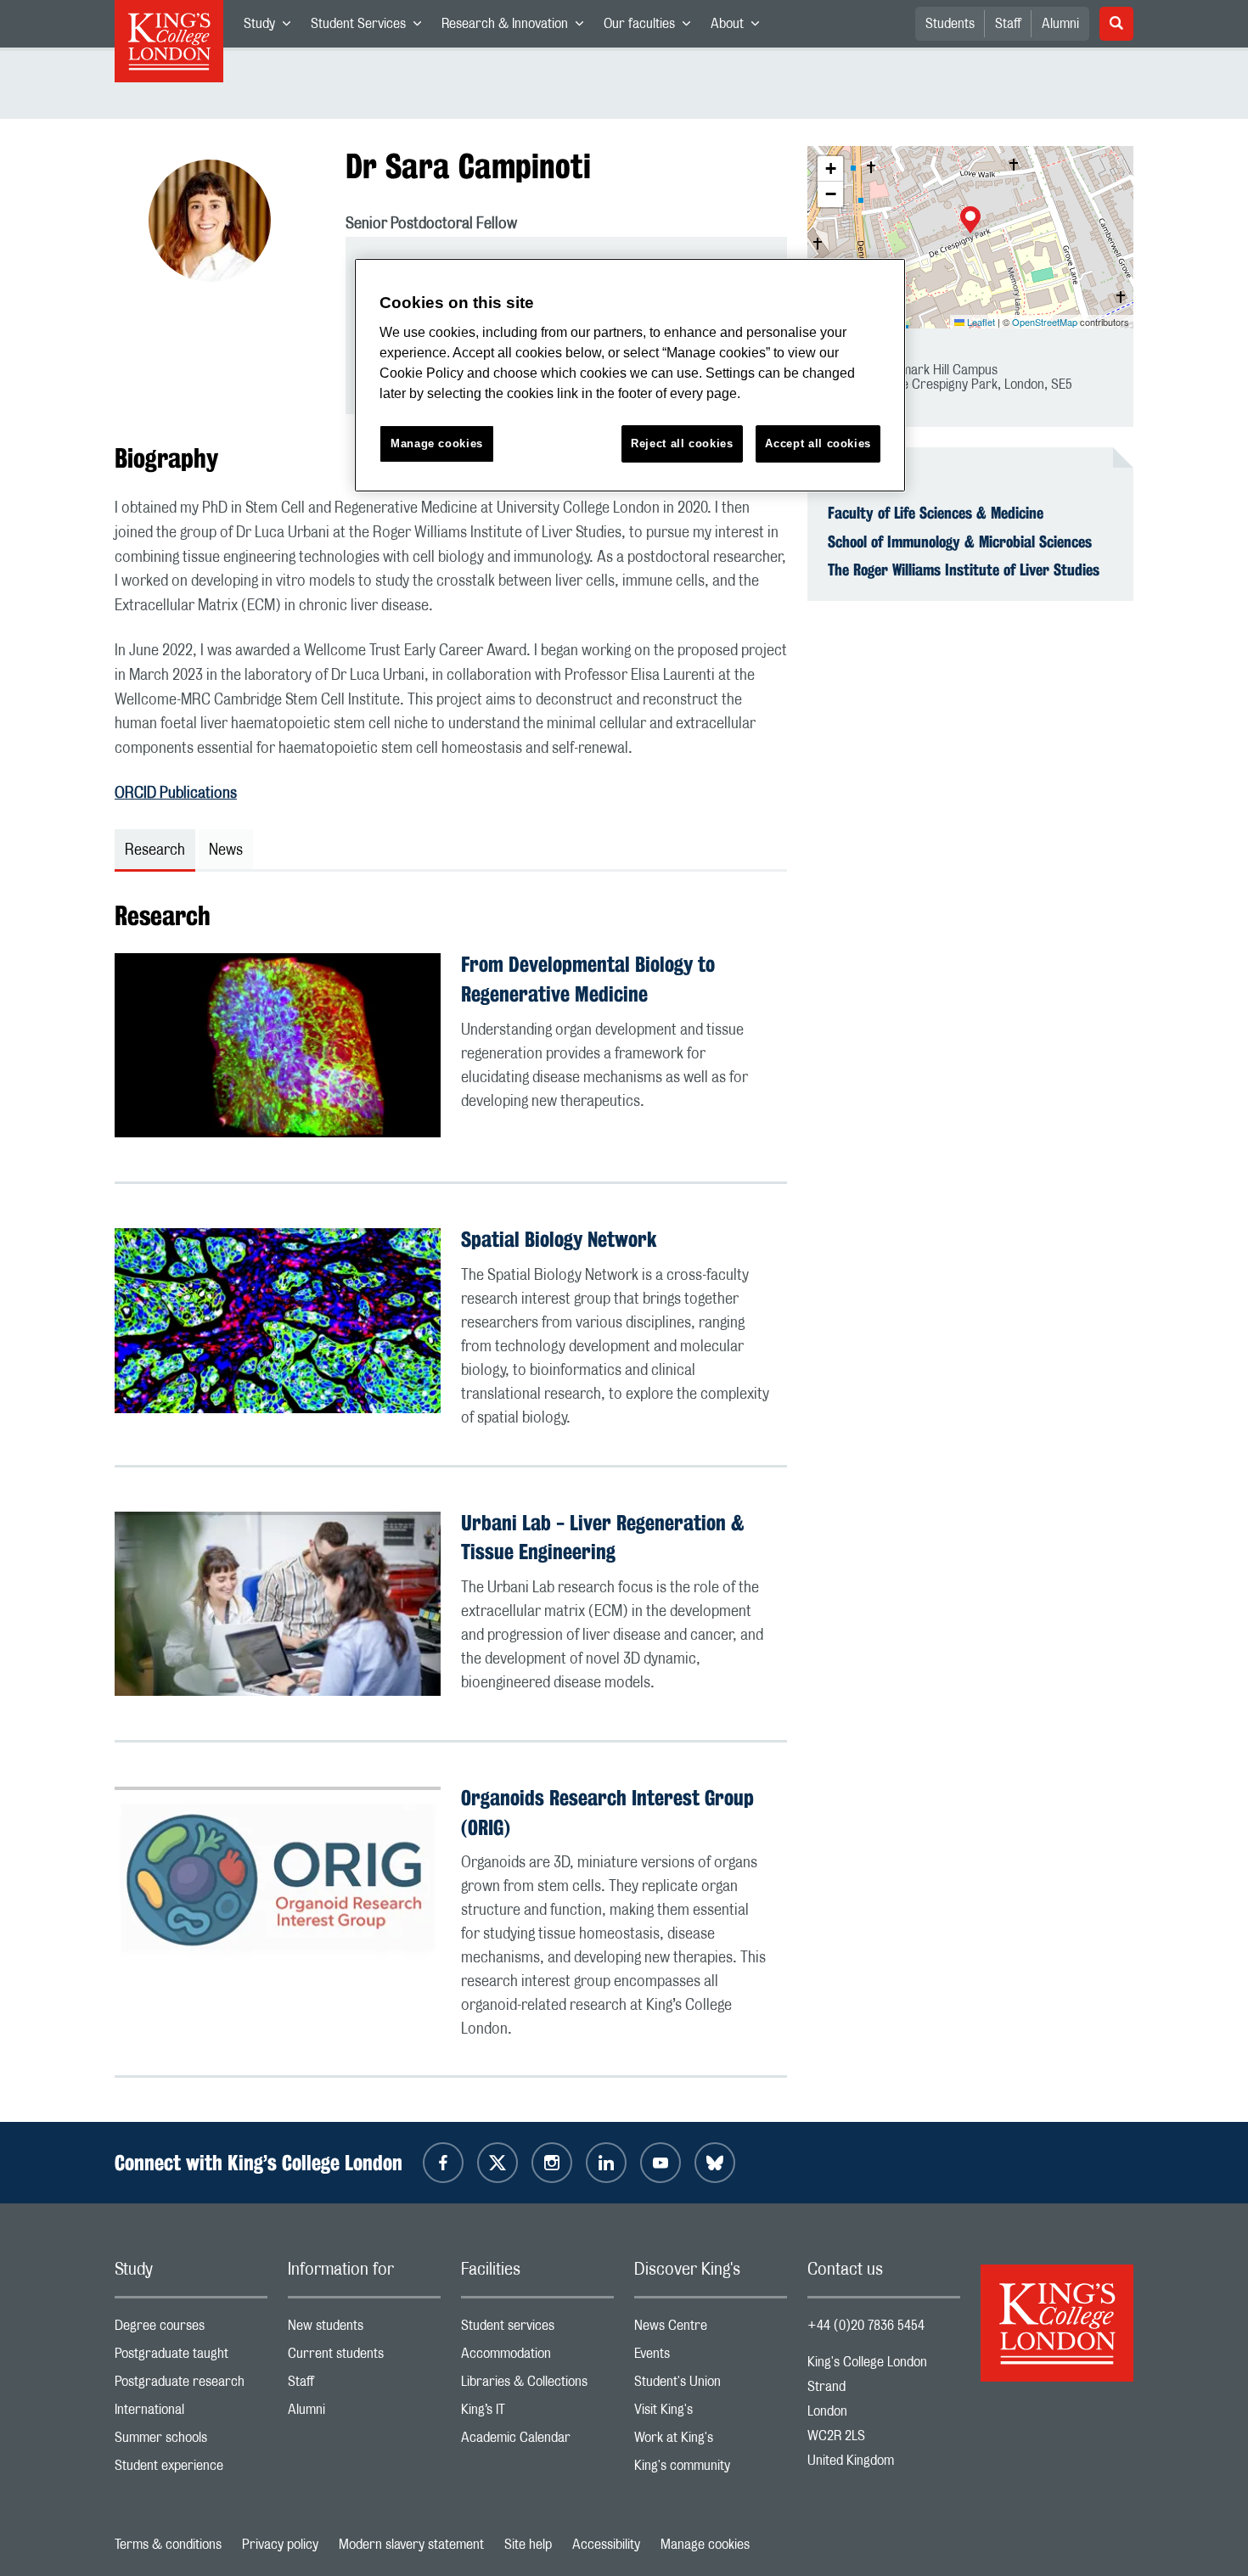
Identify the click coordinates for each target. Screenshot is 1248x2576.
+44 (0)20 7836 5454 (866, 2326)
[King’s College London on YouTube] (661, 2163)
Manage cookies (705, 2545)
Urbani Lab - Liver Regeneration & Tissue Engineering (602, 1538)
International (191, 2413)
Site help (528, 2545)
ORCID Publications (176, 794)
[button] (970, 222)
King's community (711, 2469)
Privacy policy (280, 2545)
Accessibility (606, 2545)
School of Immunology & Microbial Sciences (960, 542)
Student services (537, 2329)
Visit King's (711, 2413)
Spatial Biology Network (559, 1239)
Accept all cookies (818, 443)
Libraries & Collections (537, 2385)
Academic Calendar (537, 2441)
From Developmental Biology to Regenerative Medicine (588, 979)
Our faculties (652, 27)
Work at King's (711, 2441)
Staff (1008, 24)
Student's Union (711, 2385)
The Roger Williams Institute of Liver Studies (964, 570)
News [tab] (226, 850)
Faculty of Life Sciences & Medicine (936, 513)
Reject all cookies (682, 443)
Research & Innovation (517, 27)
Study (272, 27)
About (740, 27)
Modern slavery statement (411, 2545)
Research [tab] (155, 850)
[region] (630, 376)
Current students (364, 2357)
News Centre (711, 2329)
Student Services (371, 27)
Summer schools (191, 2441)
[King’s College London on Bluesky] (715, 2163)
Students (950, 24)
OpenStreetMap (1045, 322)
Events (711, 2357)
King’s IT (537, 2413)
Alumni (1060, 24)
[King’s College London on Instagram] (552, 2163)
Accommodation (537, 2357)
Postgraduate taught (191, 2357)
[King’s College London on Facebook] (443, 2163)
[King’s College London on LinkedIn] (606, 2163)
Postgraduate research (191, 2385)
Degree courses (191, 2329)
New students (364, 2329)
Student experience (191, 2469)
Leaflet (980, 322)
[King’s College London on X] (498, 2163)
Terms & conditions (168, 2545)
